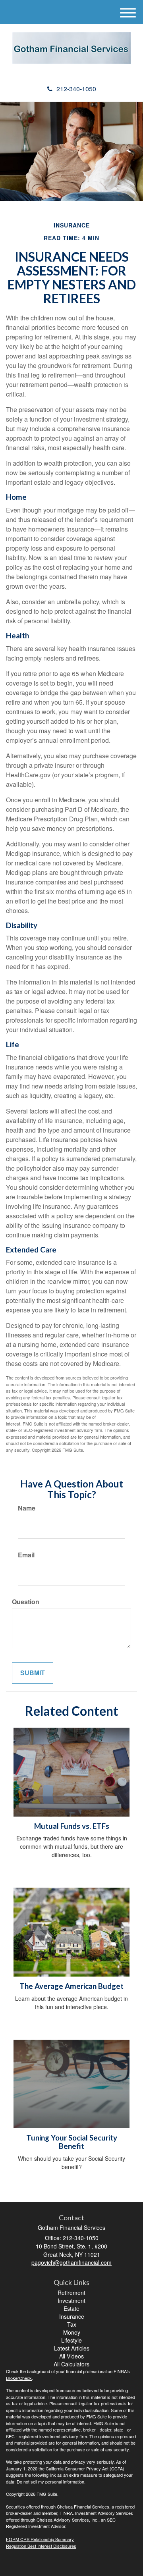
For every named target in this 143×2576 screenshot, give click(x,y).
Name (27, 1508)
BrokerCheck (19, 2378)
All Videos (71, 2356)
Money (72, 2332)
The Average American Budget (71, 1986)
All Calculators (71, 2364)
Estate (71, 2308)
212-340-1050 (76, 89)
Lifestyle (71, 2340)
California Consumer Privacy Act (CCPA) (85, 2468)
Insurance (72, 2316)
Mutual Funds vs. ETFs (72, 1826)
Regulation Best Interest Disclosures (41, 2546)
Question (26, 1602)
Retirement (71, 2293)
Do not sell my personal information (50, 2482)
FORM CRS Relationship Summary (40, 2539)
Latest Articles (72, 2348)
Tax (72, 2324)
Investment (71, 2300)
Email (26, 1555)
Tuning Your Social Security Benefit (72, 2142)
